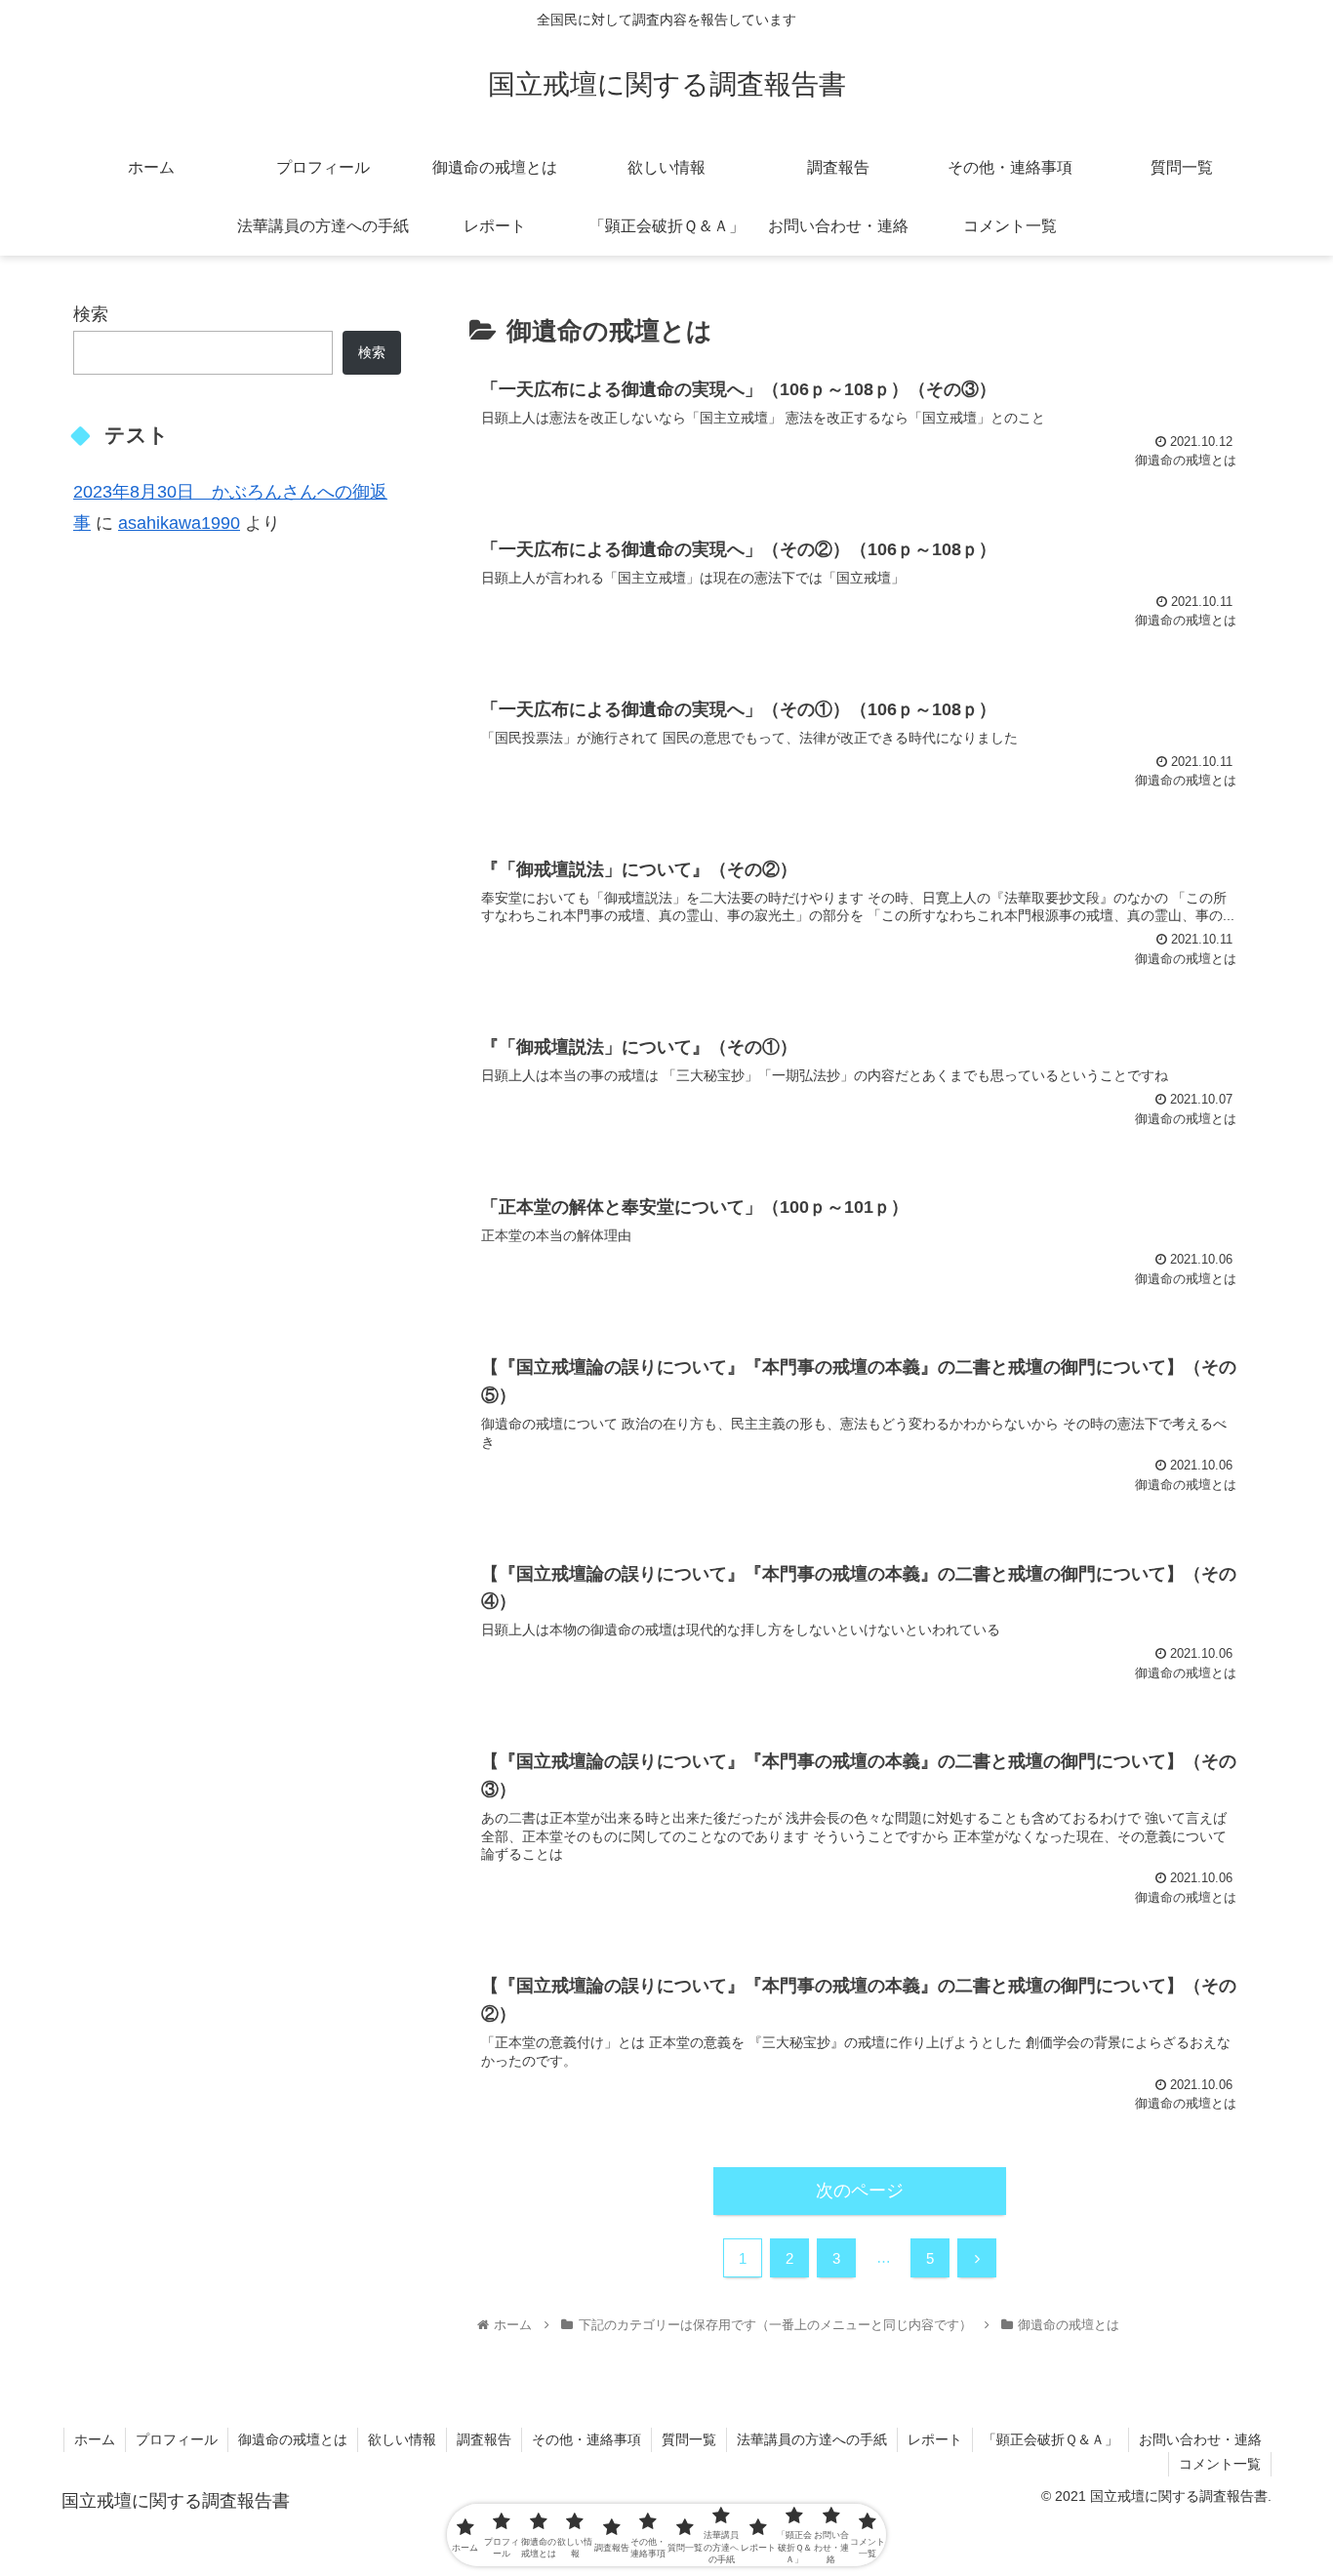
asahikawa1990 (179, 523)
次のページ (860, 2191)
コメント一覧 (1220, 2464)
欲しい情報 (402, 2439)
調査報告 (484, 2439)
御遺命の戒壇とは (293, 2439)
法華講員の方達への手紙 (812, 2439)
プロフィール (177, 2439)
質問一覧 (689, 2439)
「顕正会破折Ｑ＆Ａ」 (1050, 2439)
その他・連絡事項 (586, 2439)
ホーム (95, 2439)
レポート (935, 2439)
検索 (91, 314)
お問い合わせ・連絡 (1200, 2439)
